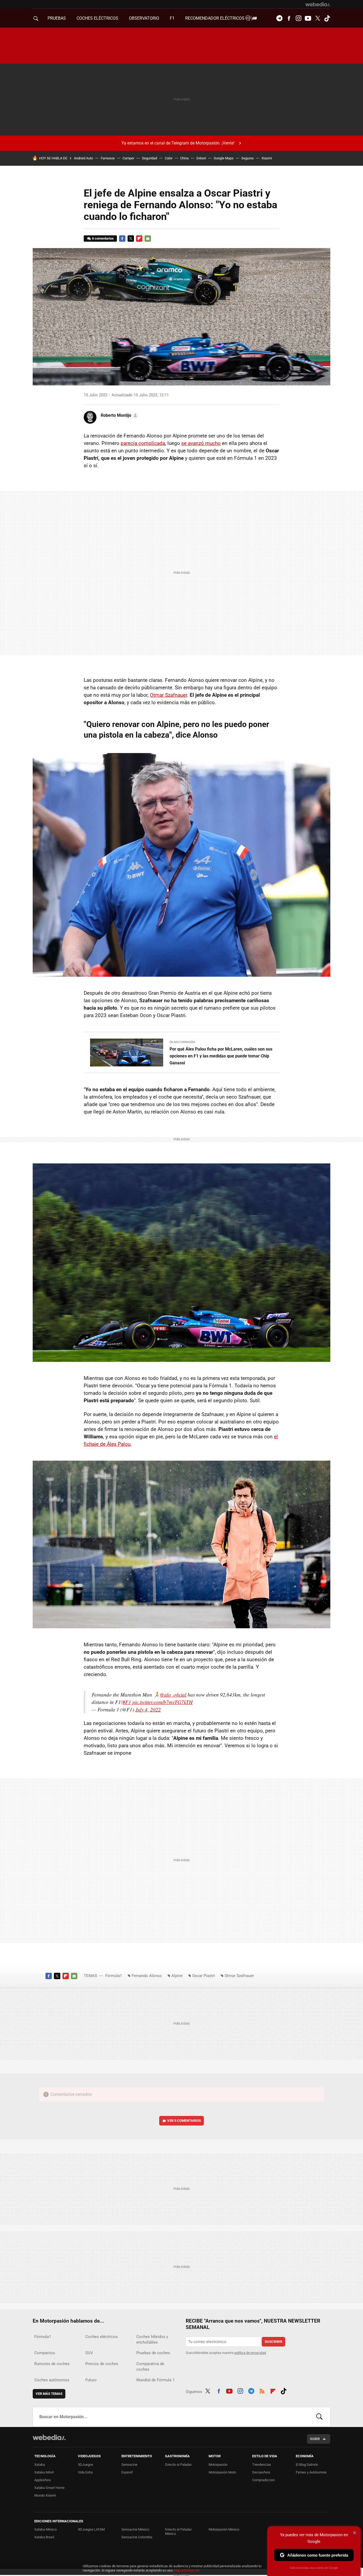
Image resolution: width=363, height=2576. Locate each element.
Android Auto (83, 158)
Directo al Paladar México (178, 2532)
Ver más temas (49, 2394)
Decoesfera (261, 2472)
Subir (315, 2439)
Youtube (308, 18)
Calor (169, 158)
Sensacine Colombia (137, 2537)
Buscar (319, 2417)
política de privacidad (250, 2353)
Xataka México (45, 2529)
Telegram (279, 18)
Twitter (318, 18)
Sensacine (129, 2465)
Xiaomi (267, 158)
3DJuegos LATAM (91, 2529)
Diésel (201, 158)
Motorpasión (218, 2465)
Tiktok (327, 18)
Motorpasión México (224, 2529)
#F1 (127, 1702)
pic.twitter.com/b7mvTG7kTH (162, 1702)
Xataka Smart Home (49, 2488)
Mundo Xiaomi (45, 2495)
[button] (119, 415)
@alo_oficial (173, 1695)
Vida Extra (85, 2472)
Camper (128, 158)
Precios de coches (102, 2364)
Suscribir (273, 2342)
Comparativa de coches (150, 2367)
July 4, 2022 (148, 1709)
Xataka (40, 2465)
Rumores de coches (52, 2364)
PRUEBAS (57, 18)
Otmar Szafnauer (168, 695)
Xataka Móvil (44, 2472)
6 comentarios (103, 238)
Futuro (91, 2380)
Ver (184, 2121)
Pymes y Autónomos (311, 2472)
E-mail (148, 239)
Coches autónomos (52, 2380)
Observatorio (144, 18)
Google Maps (224, 158)
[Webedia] (318, 4)
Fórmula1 (114, 1976)
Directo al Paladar (178, 2465)
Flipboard (139, 239)
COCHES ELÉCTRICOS (97, 18)
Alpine (177, 1976)
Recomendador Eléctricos (215, 18)
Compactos (45, 2353)
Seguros (248, 158)
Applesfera (43, 2480)
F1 (172, 18)
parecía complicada (143, 443)
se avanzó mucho (201, 443)
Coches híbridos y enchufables (152, 2339)
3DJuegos (86, 2465)
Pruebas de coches (153, 2353)
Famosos (108, 158)
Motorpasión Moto (222, 2472)
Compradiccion (263, 2480)
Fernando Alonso (147, 1976)
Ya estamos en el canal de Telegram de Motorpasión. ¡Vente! (178, 143)
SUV (89, 2353)
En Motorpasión (182, 1042)
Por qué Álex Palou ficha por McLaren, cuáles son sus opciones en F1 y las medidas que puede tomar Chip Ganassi (221, 1056)
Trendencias (262, 2465)
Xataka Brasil (44, 2537)
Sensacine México (135, 2529)
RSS (262, 2391)
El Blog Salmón (307, 2465)
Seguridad (149, 158)
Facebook (289, 18)
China (184, 158)
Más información (187, 2570)
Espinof (127, 2472)
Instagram (298, 18)
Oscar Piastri (204, 1976)
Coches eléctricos (102, 2337)
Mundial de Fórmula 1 (155, 2380)
